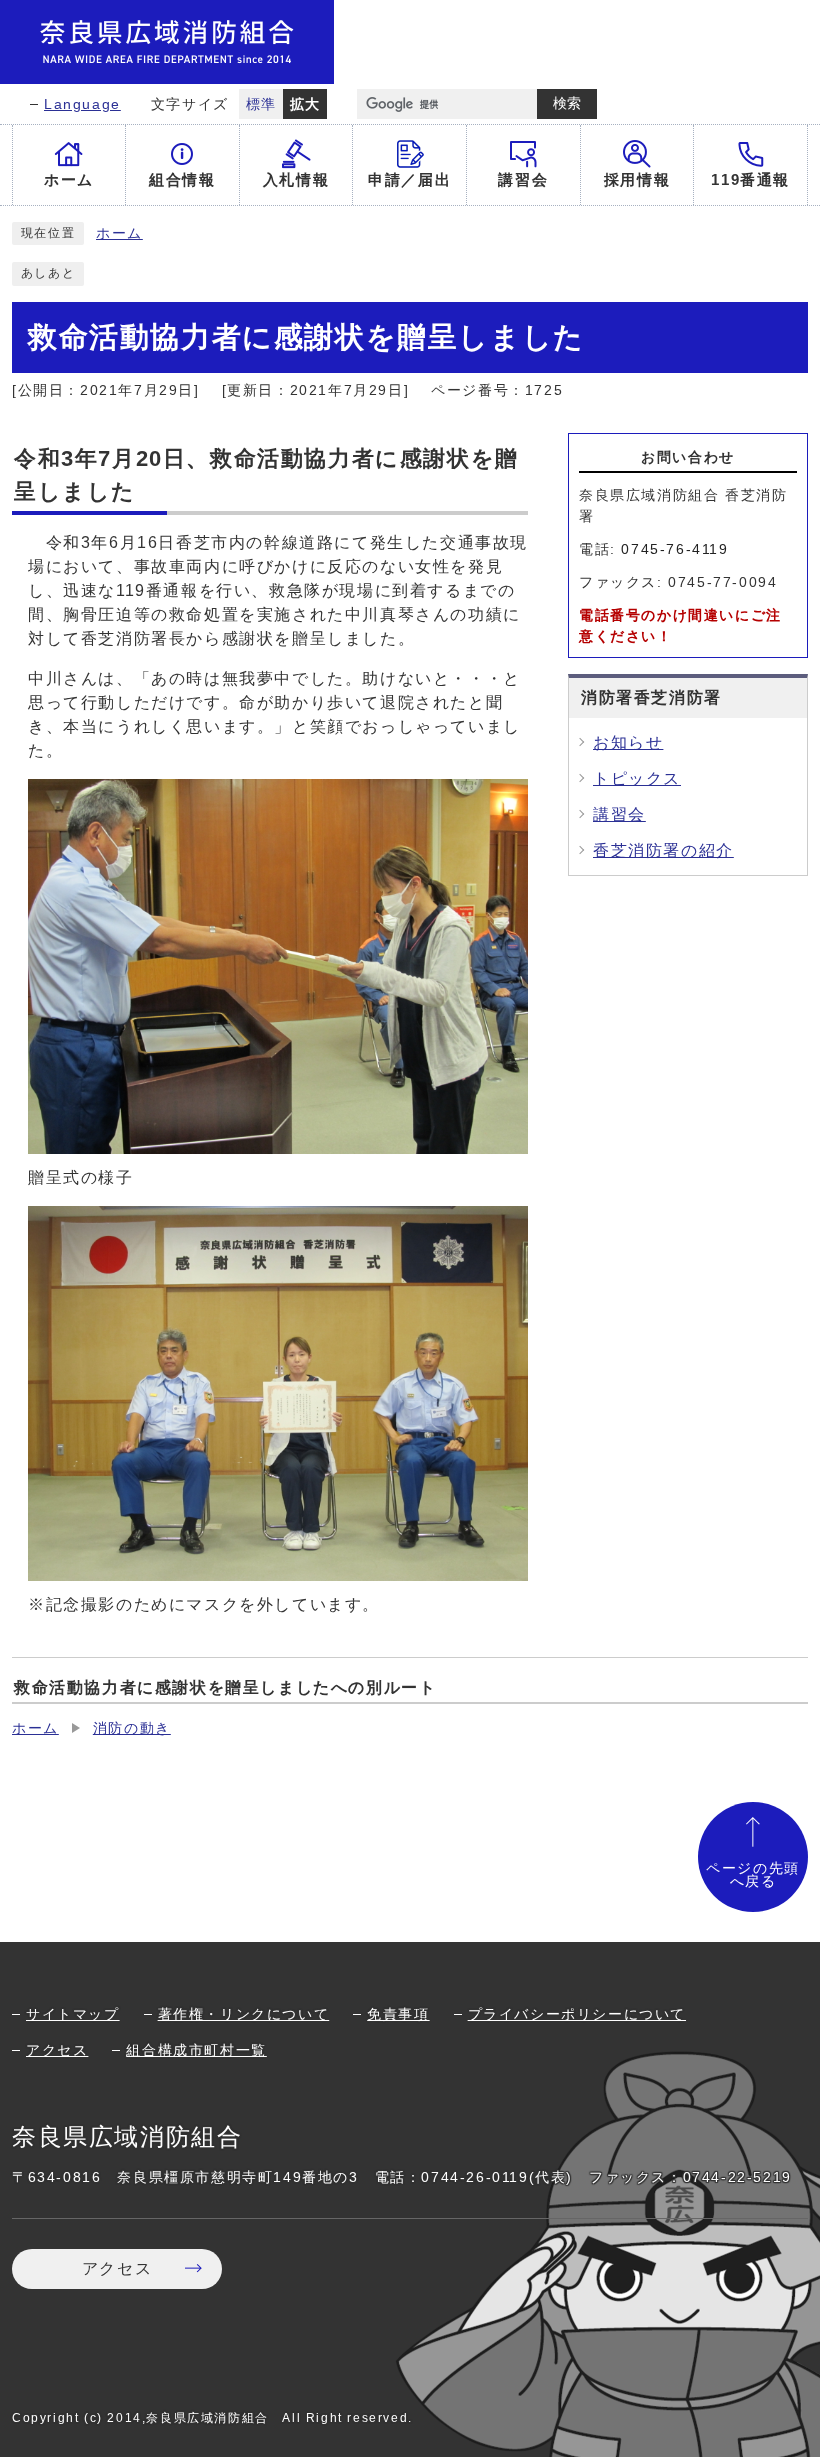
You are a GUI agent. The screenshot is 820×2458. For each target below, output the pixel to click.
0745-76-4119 (674, 549)
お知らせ (628, 742)
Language (82, 104)
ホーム (119, 233)
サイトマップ (73, 2014)
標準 (261, 104)
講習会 (619, 814)
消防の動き (132, 1728)
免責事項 (398, 2014)
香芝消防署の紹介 (663, 850)
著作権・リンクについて (244, 2014)
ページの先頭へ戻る (753, 1875)
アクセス (57, 2050)
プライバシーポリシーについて (577, 2014)
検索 (567, 103)
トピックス (637, 778)
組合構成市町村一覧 (196, 2050)
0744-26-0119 (474, 2177)
